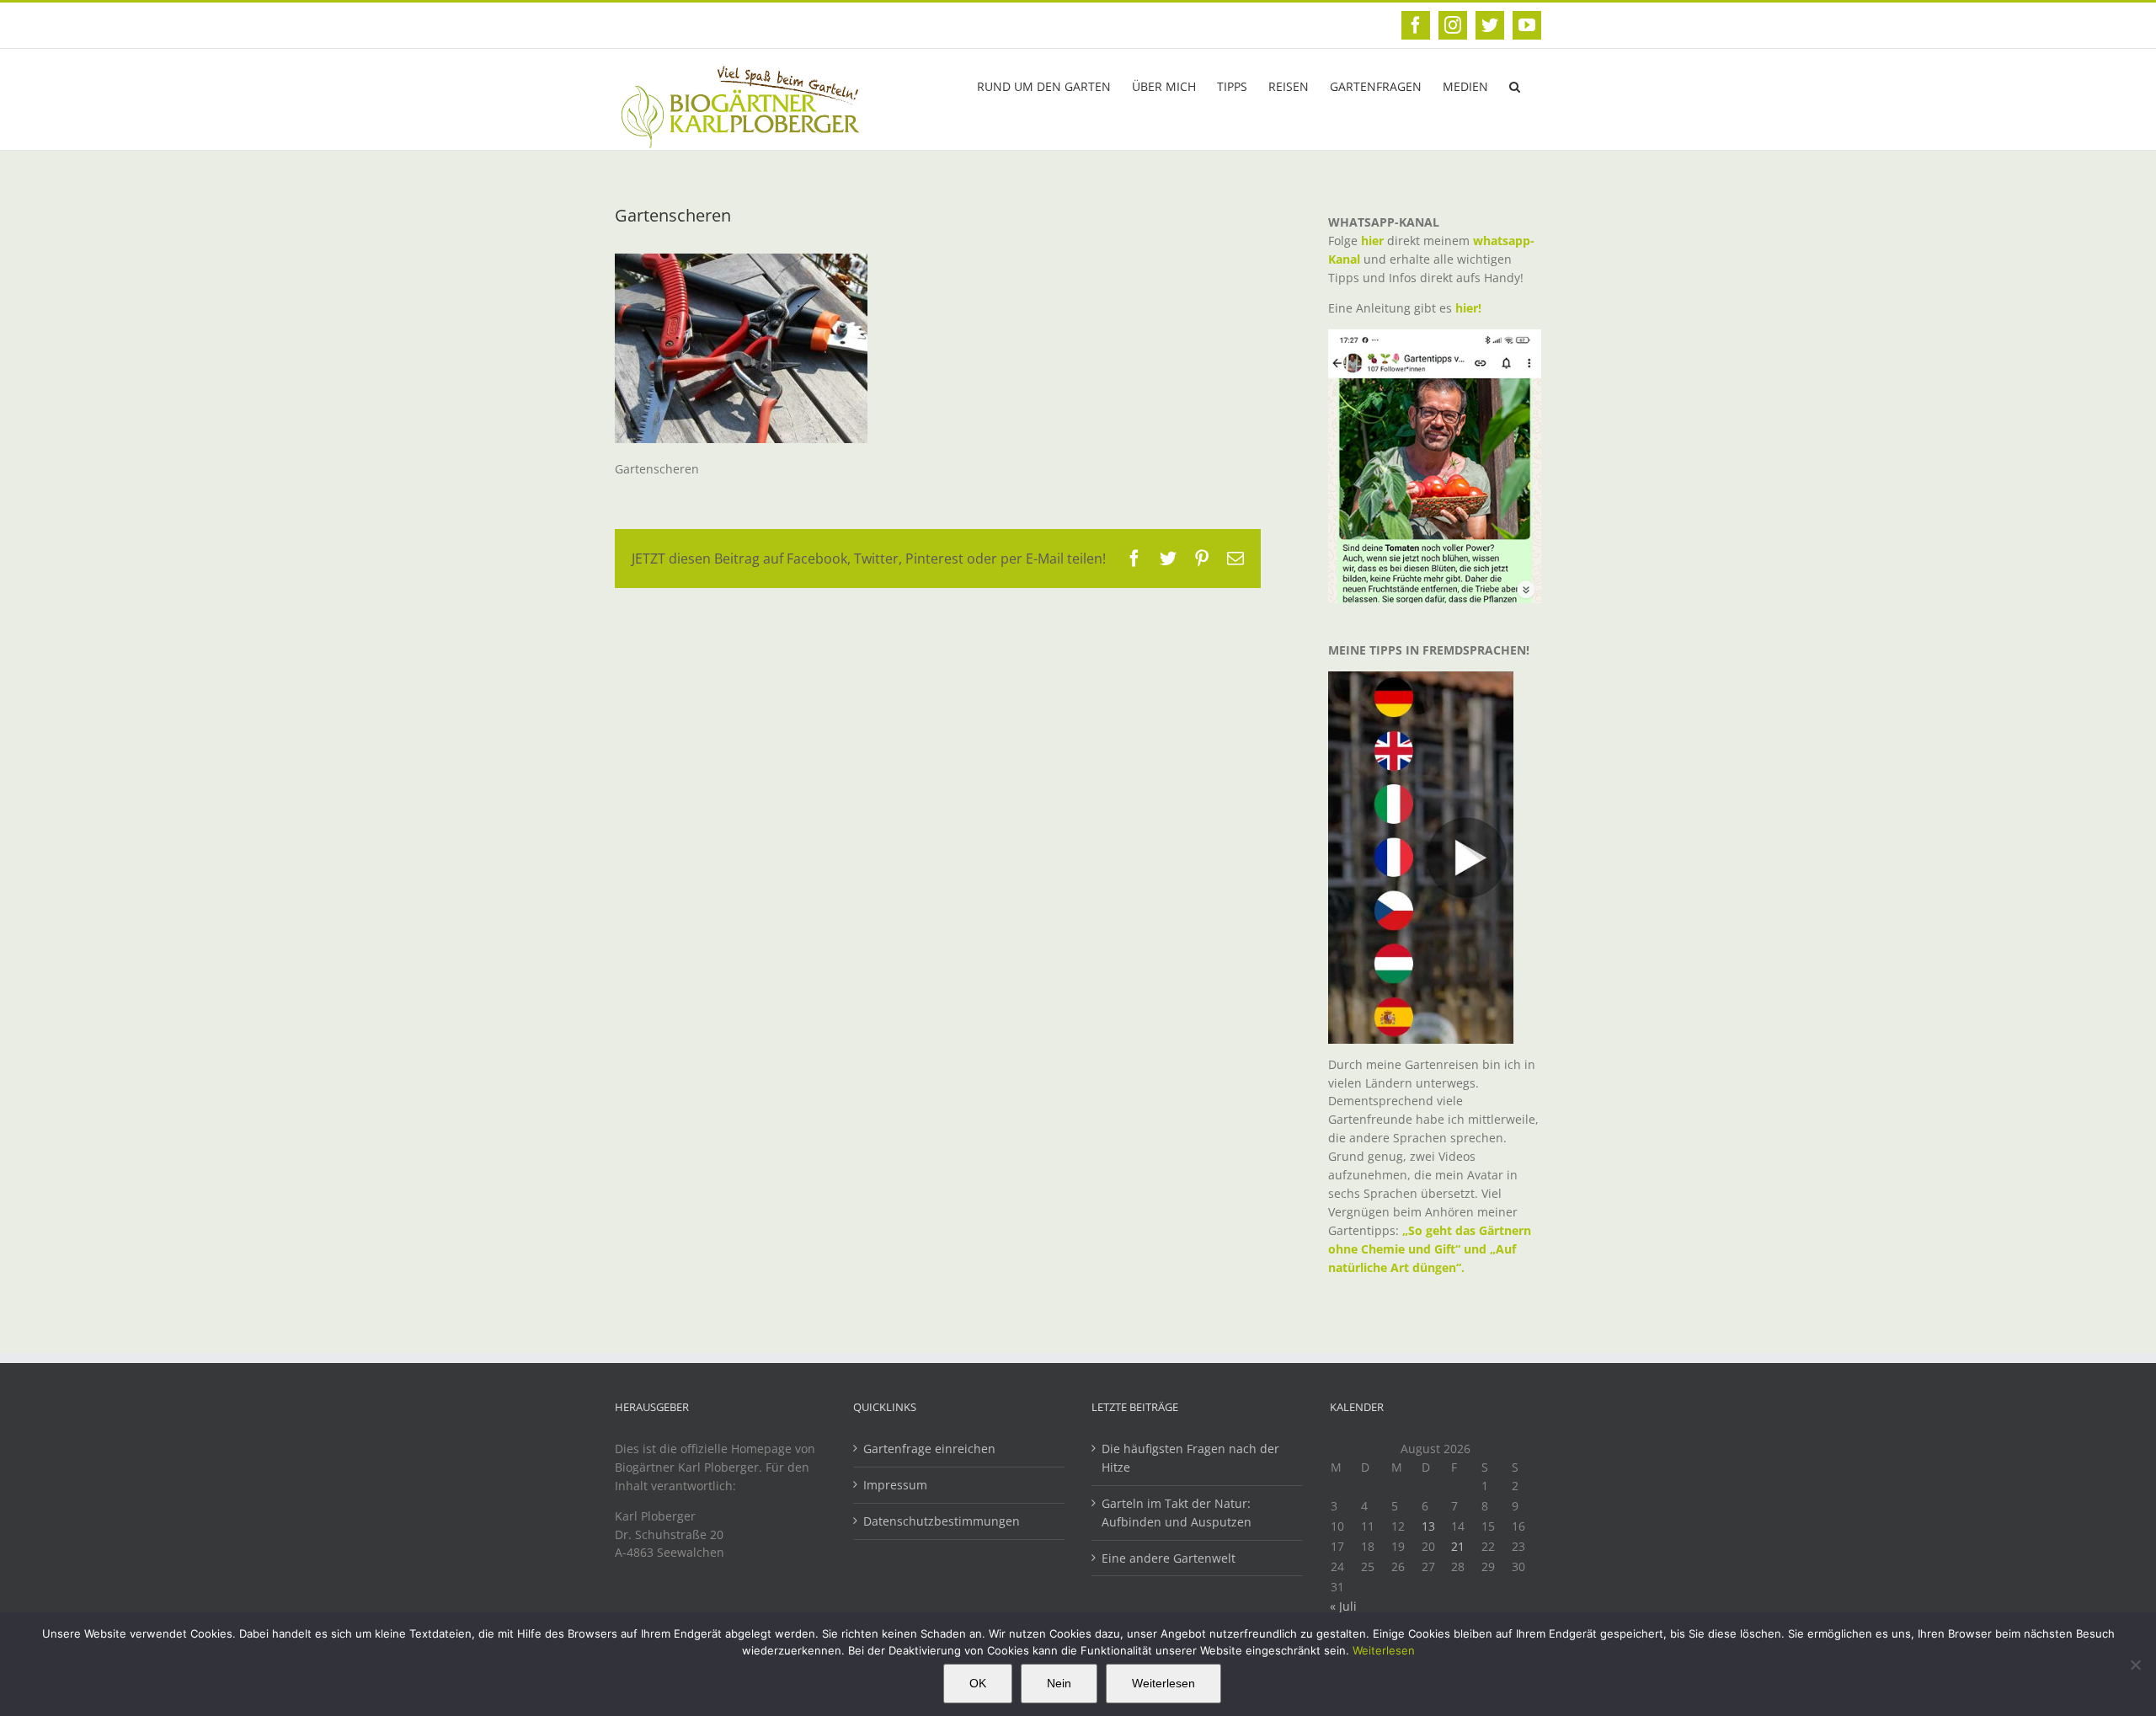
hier (1372, 241)
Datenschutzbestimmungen (942, 1521)
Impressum (895, 1485)
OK (978, 1683)
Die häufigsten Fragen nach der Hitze (1190, 1458)
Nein (1059, 1683)
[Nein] (2135, 1665)
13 (1428, 1526)
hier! (1470, 308)
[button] (1515, 85)
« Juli (1343, 1606)
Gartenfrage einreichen (929, 1449)
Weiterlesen (1384, 1650)
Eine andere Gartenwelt (1169, 1558)
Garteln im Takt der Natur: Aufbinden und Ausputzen (1177, 1513)
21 (1458, 1546)
